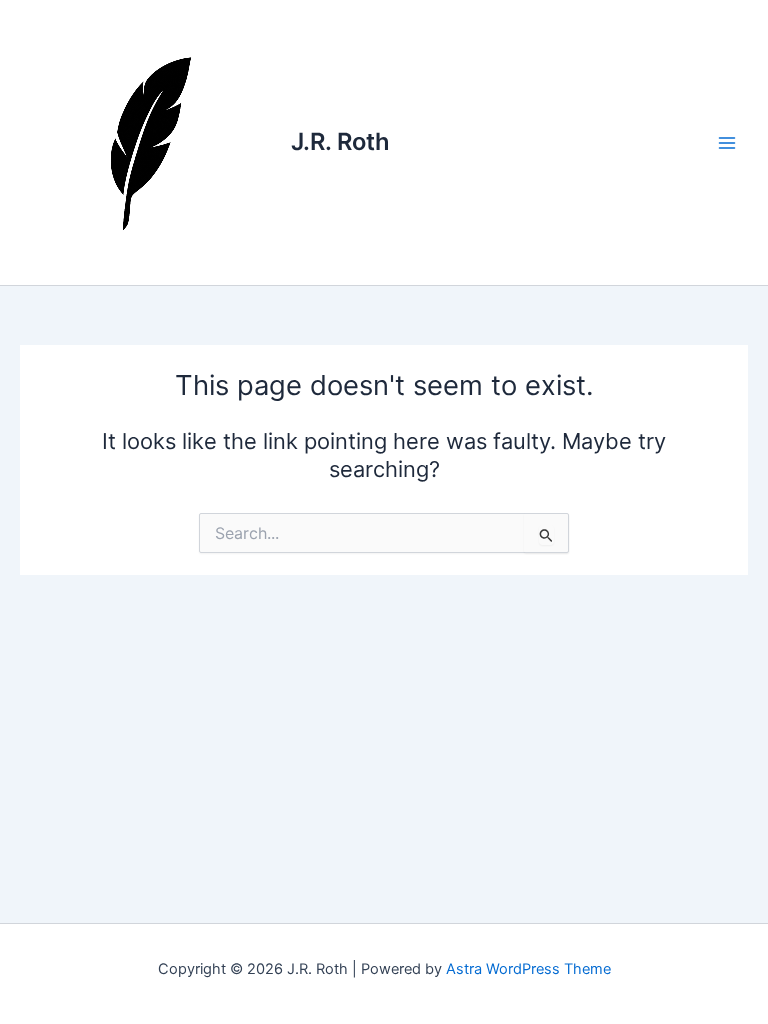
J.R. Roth (340, 141)
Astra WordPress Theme (528, 969)
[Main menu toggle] (727, 143)
